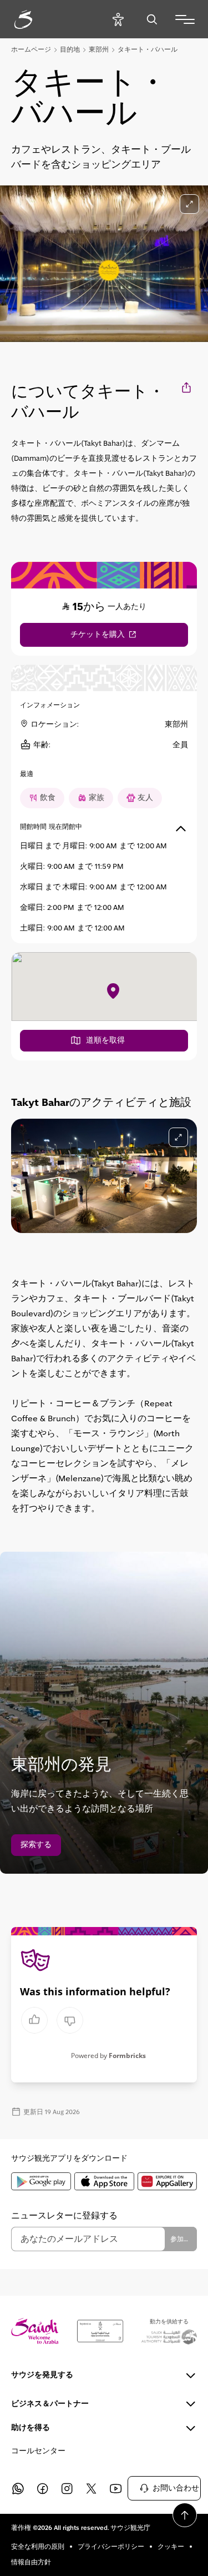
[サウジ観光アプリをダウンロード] (41, 2181)
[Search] (152, 19)
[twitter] (91, 2488)
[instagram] (67, 2488)
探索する (36, 1845)
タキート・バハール (148, 49)
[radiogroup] (52, 2020)
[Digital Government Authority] (100, 2331)
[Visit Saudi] (35, 2331)
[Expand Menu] (185, 19)
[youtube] (115, 2488)
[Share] (187, 387)
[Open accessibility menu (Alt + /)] (118, 19)
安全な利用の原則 (38, 2547)
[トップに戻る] (185, 2515)
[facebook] (42, 2488)
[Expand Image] (189, 204)
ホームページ (31, 49)
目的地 (70, 49)
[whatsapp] (18, 2488)
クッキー (171, 2547)
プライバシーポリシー (111, 2547)
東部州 (99, 49)
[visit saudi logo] (35, 19)
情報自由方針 (31, 2562)
